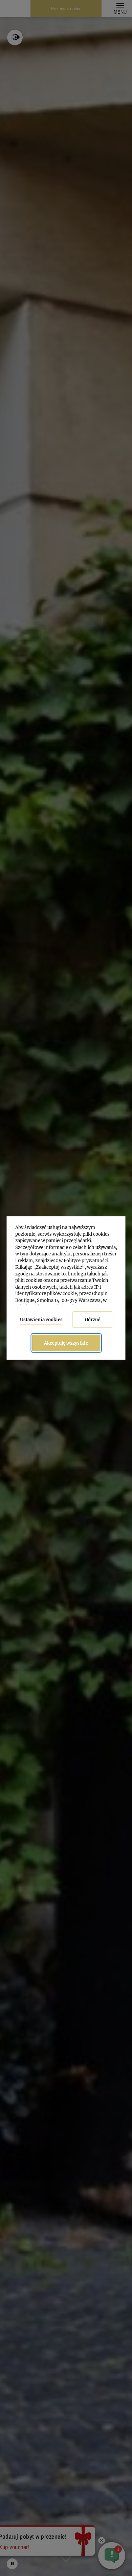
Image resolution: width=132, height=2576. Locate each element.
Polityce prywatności (86, 1260)
